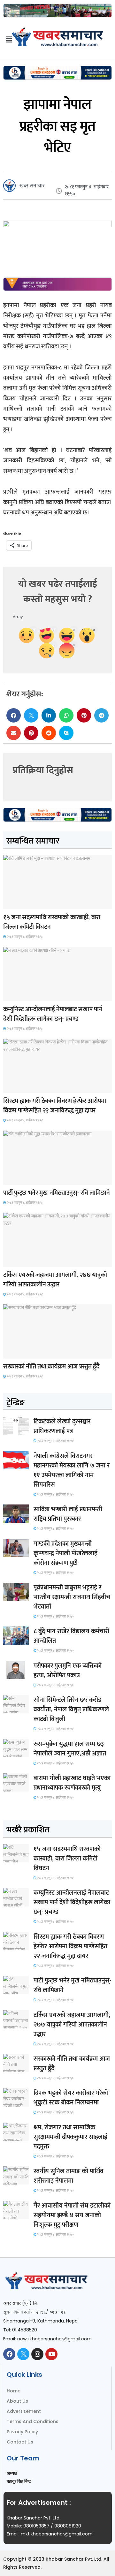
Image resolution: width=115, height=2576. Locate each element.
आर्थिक (13, 1353)
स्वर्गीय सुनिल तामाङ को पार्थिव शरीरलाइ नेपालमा (69, 2176)
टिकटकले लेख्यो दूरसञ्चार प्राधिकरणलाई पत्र (62, 1426)
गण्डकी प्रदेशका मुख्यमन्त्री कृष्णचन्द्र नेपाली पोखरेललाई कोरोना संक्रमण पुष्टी (65, 1553)
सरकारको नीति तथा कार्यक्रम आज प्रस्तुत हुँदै (51, 1367)
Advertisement (24, 2411)
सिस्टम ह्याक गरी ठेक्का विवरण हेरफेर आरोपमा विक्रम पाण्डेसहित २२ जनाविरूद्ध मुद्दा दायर (54, 1106)
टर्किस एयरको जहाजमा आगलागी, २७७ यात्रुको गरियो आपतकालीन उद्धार (55, 1280)
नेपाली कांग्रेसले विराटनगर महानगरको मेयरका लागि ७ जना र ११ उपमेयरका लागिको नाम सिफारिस (72, 1470)
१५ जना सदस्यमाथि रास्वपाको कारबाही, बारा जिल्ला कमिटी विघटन (52, 922)
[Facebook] (9, 2354)
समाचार (14, 903)
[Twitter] (23, 2354)
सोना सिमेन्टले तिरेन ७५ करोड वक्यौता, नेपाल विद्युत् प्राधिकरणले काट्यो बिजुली (71, 1709)
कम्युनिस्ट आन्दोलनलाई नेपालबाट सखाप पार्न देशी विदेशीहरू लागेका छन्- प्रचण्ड (53, 1014)
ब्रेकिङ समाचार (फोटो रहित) (28, 995)
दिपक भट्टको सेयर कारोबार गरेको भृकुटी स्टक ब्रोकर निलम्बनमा (71, 2098)
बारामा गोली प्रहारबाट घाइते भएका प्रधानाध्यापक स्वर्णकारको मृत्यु (72, 1783)
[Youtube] (51, 2354)
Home (14, 2391)
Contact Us (20, 2442)
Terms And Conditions (33, 2421)
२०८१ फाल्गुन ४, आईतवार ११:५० (25, 937)
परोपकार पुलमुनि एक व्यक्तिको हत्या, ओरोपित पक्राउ (68, 1671)
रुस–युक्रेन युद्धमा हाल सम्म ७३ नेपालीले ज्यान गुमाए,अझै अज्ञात (70, 1749)
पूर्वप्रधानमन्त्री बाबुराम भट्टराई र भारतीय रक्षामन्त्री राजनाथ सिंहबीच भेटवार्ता (72, 1597)
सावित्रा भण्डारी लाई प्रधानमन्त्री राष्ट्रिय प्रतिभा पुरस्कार (68, 1514)
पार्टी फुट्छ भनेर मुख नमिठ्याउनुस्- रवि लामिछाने (57, 1193)
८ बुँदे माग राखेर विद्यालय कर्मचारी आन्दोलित (71, 1636)
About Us (17, 2401)
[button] (14, 715)
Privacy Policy (22, 2432)
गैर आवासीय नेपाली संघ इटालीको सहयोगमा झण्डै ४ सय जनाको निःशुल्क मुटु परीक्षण (72, 2215)
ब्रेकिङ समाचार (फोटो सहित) (28, 1261)
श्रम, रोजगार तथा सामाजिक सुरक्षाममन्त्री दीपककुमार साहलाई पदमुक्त (70, 2137)
